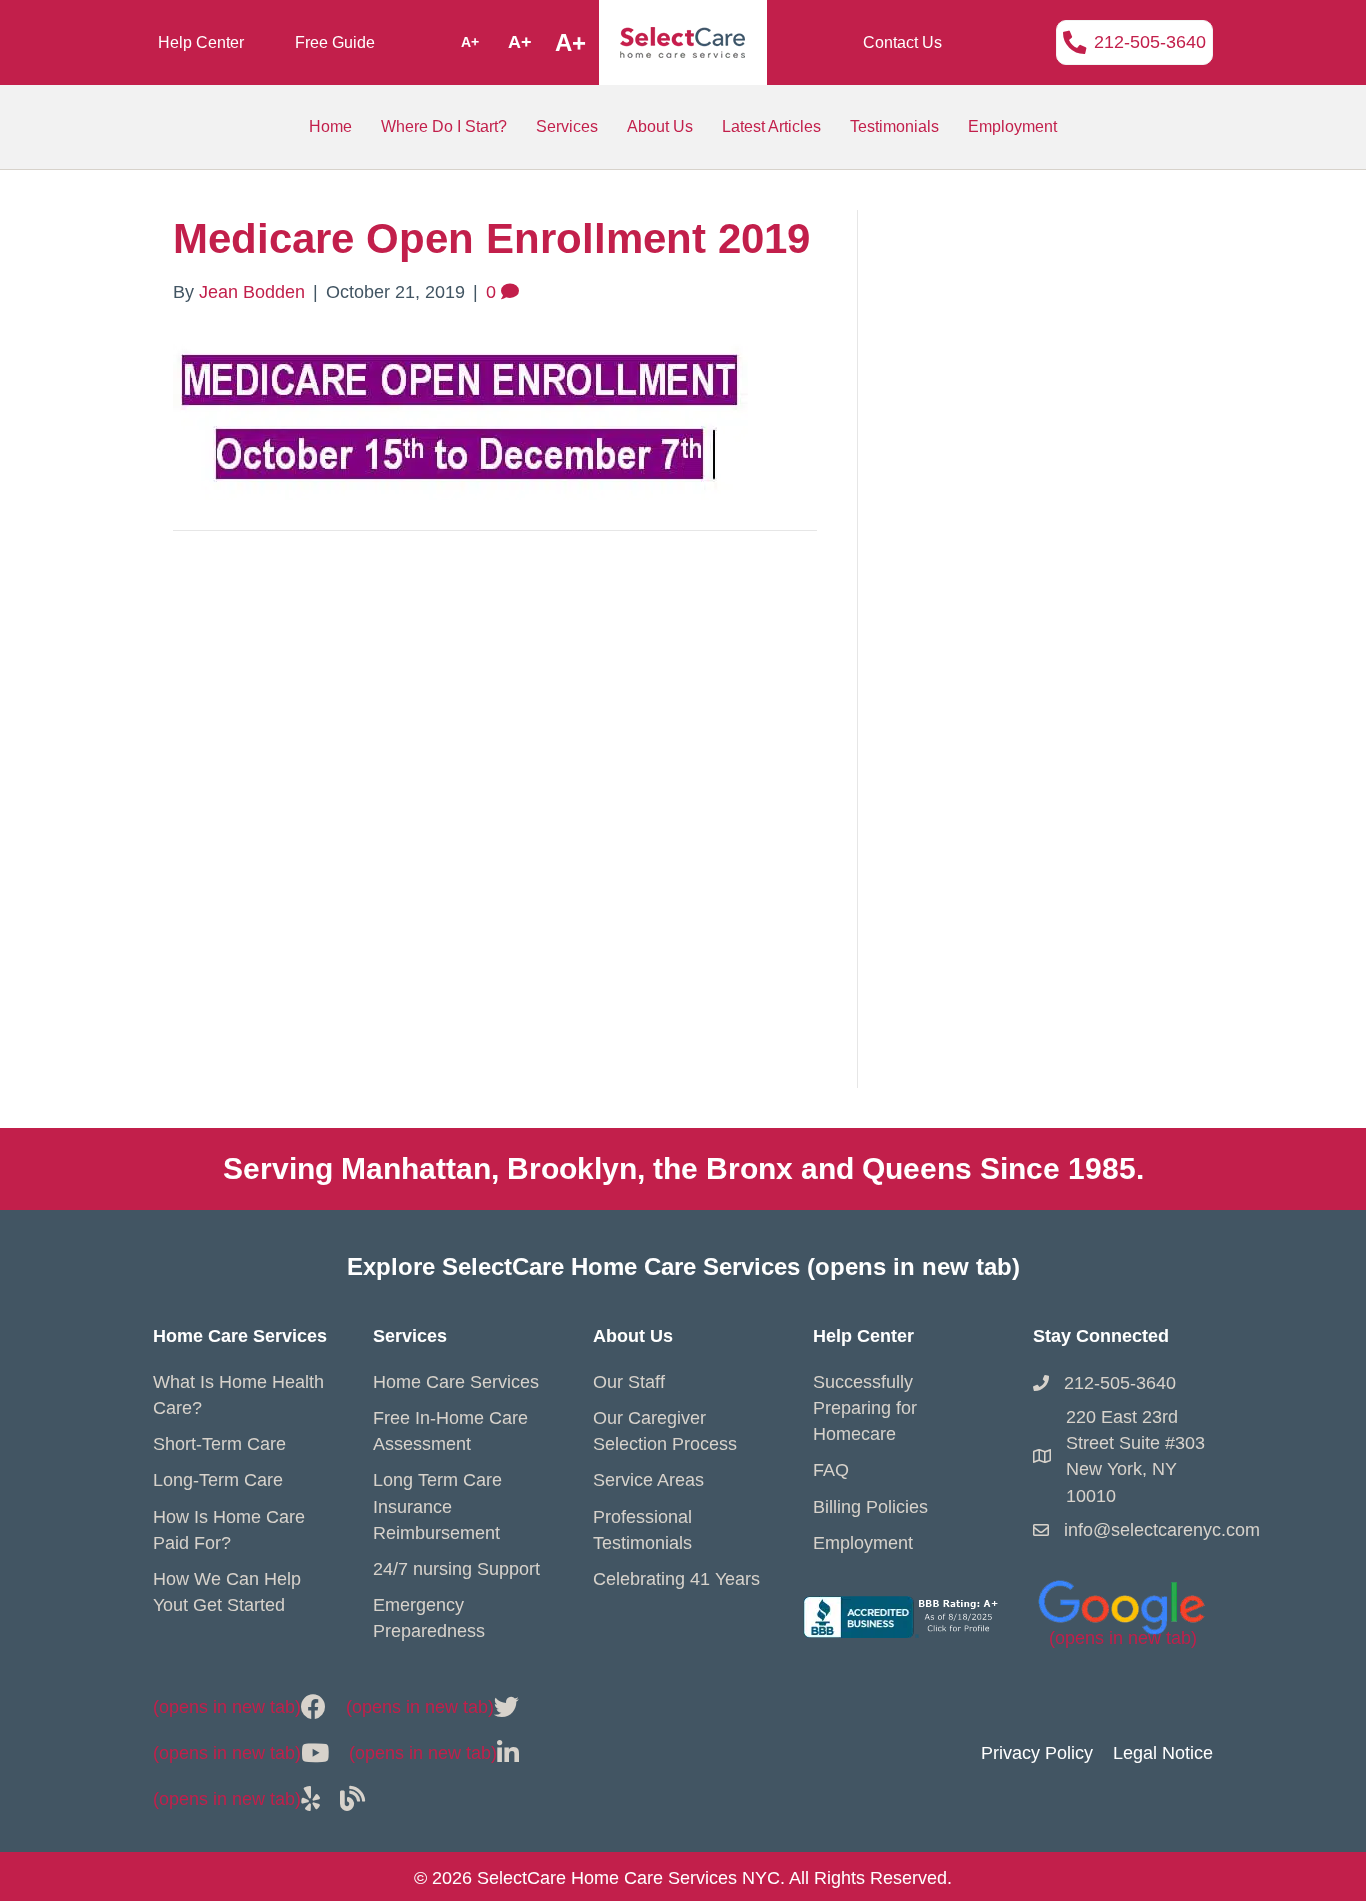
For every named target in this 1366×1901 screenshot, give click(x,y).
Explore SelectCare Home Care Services (683, 1266)
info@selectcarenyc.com (1162, 1530)
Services (567, 126)
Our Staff (629, 1382)
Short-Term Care (219, 1444)
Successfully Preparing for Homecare (865, 1408)
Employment (1012, 126)
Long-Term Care (218, 1480)
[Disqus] (495, 831)
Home (330, 126)
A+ (470, 42)
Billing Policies (870, 1507)
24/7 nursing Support (456, 1569)
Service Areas (648, 1480)
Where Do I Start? (444, 126)
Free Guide (335, 42)
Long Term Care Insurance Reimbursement (437, 1506)
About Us (660, 126)
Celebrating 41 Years (676, 1579)
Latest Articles (771, 126)
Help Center (201, 42)
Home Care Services (456, 1382)
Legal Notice (1163, 1753)
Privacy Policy (1037, 1753)
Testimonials (894, 126)
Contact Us (902, 42)
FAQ (831, 1470)
